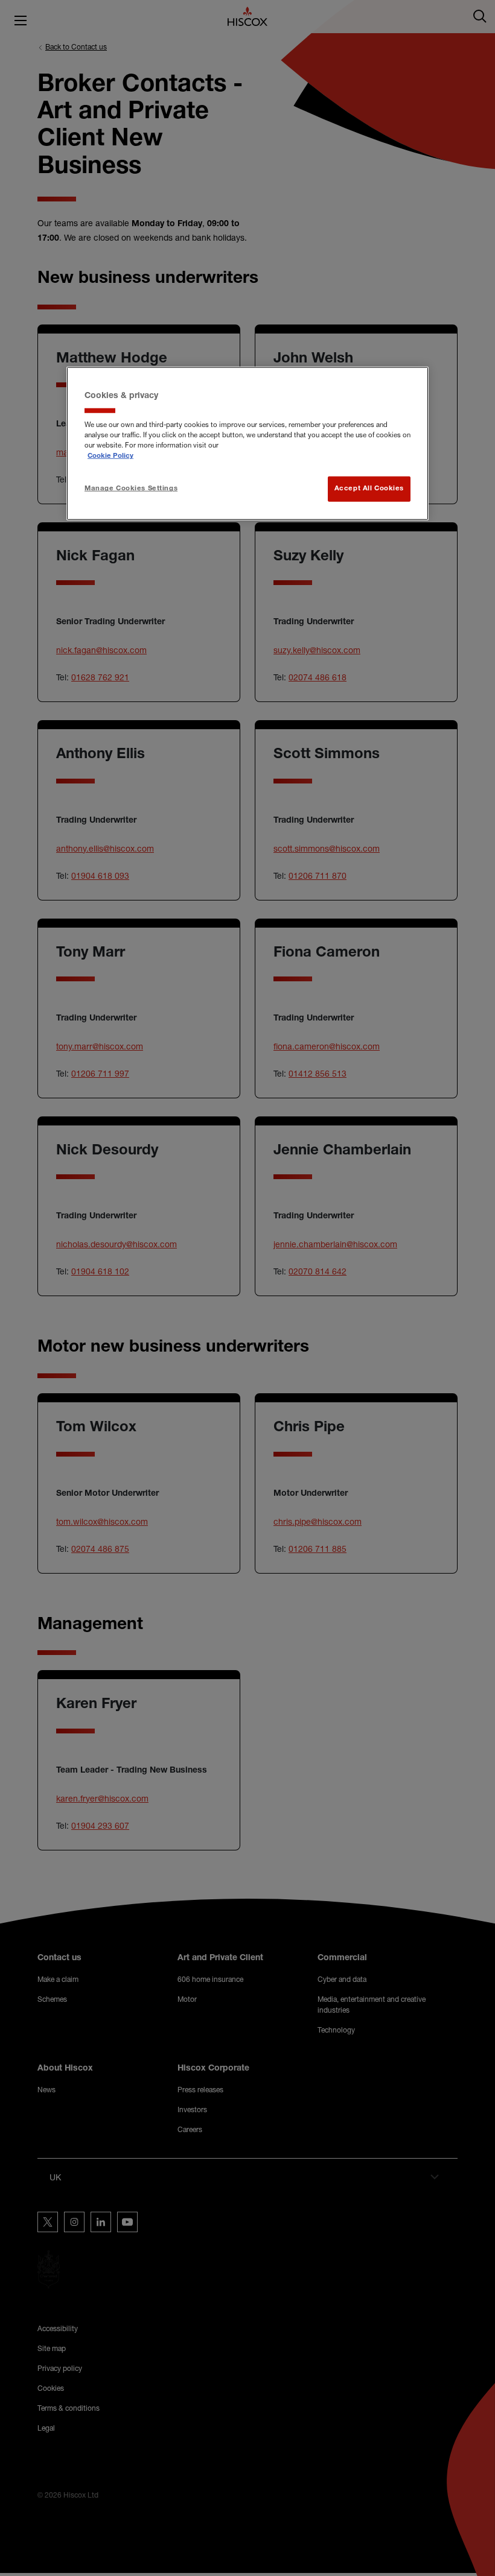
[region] (247, 443)
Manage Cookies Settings (131, 489)
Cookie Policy (110, 456)
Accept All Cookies (369, 489)
